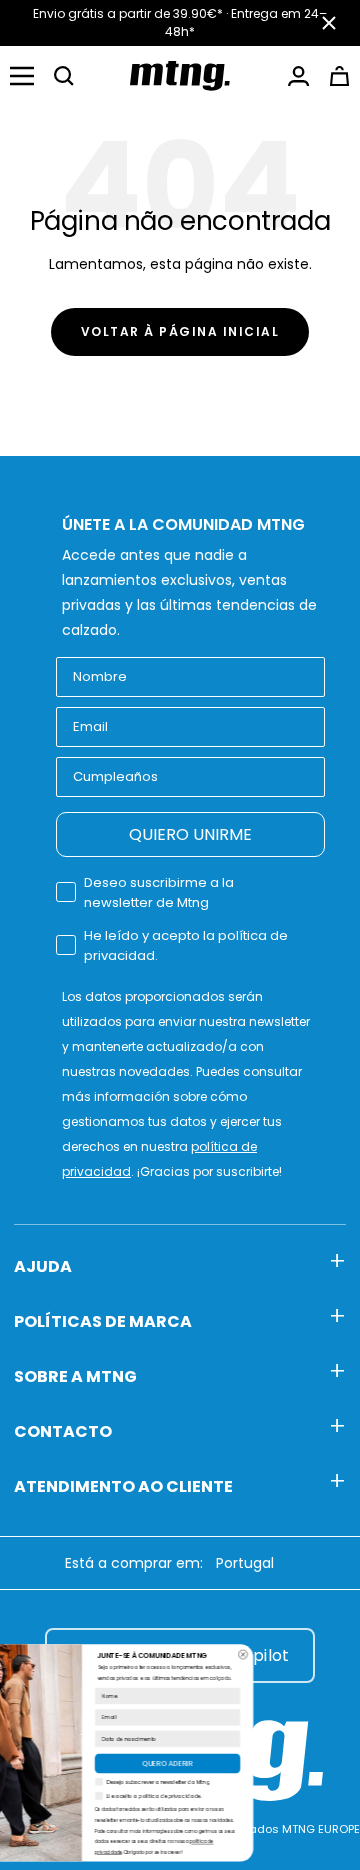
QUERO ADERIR (228, 1763)
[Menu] (22, 76)
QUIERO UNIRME (190, 834)
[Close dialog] (303, 1654)
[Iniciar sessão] (298, 76)
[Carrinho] (339, 76)
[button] (64, 76)
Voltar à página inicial (180, 331)
